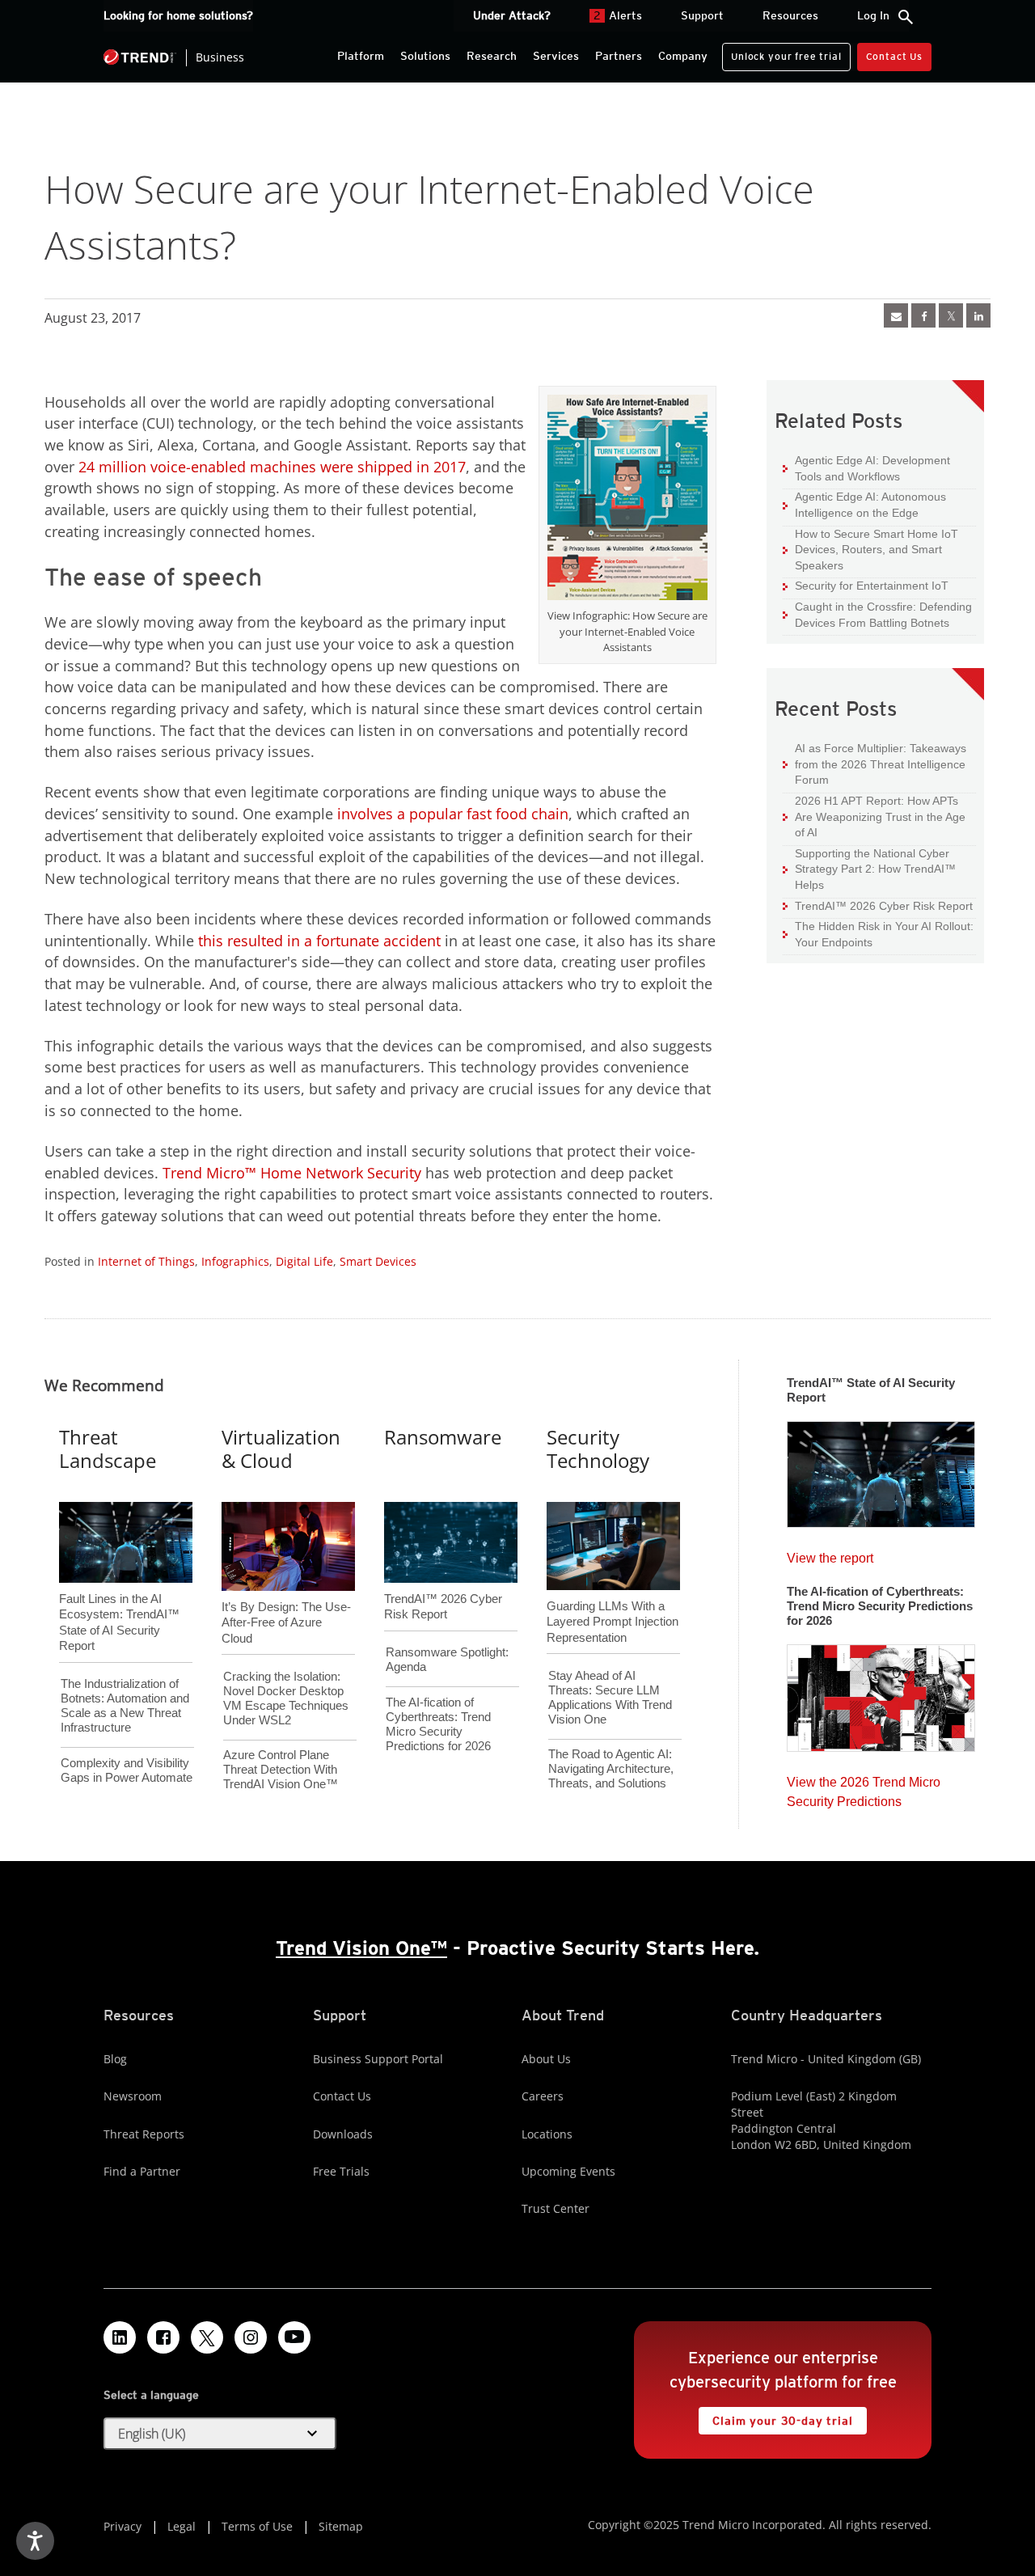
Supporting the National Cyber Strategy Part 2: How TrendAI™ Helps (869, 869)
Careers (543, 2096)
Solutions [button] (425, 56)
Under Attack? (512, 15)
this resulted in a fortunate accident (317, 941)
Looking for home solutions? (178, 15)
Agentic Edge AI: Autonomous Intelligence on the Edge (864, 504)
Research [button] (492, 56)
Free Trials (341, 2171)
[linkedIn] (978, 315)
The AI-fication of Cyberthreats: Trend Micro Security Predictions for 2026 (438, 1724)
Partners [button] (619, 56)
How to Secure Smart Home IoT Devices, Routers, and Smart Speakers (870, 549)
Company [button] (683, 56)
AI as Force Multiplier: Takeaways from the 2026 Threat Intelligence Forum (874, 763)
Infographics (235, 1261)
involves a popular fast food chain (453, 814)
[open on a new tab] (207, 2337)
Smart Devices (378, 1261)
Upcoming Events (568, 2171)
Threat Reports (144, 2134)
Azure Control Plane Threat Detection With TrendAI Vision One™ (281, 1769)
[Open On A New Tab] (627, 501)
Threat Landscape (108, 1449)
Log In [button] (873, 15)
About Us (546, 2059)
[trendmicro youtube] (294, 2337)
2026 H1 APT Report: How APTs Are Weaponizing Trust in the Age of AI (874, 816)
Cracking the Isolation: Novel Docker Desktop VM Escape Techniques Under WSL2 (286, 1698)
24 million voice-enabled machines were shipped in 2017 (270, 467)
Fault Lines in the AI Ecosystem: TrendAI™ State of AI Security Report (119, 1596)
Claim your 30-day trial (775, 2417)
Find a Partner (142, 2171)
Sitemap (341, 2526)
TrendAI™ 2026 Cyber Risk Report (884, 906)
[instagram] (251, 2337)
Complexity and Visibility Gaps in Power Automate (127, 1770)
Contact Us (894, 56)
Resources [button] (790, 15)
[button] (220, 2434)
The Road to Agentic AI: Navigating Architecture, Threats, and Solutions (611, 1768)
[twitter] (951, 315)
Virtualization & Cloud (281, 1449)
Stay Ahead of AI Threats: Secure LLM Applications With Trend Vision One (610, 1697)
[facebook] (923, 315)
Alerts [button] (618, 15)
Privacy (123, 2526)
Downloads (343, 2134)
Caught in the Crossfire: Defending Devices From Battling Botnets (877, 614)
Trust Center (556, 2208)
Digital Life (304, 1261)
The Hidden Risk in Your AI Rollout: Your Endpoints (878, 934)
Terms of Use (257, 2526)
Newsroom (133, 2096)
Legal (182, 2526)
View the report (830, 1554)
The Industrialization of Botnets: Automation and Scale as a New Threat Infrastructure (125, 1705)
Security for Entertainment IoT (866, 585)
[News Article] (896, 315)
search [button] (906, 17)
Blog (115, 2059)
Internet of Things (146, 1261)
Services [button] (556, 56)
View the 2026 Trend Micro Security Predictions (864, 1788)
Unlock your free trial (782, 53)
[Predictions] (881, 1693)
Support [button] (702, 15)
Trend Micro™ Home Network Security (292, 1173)
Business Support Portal (378, 2059)
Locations (547, 2134)
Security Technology (598, 1449)
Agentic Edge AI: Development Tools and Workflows (866, 468)
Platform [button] (361, 56)
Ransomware (443, 1437)
